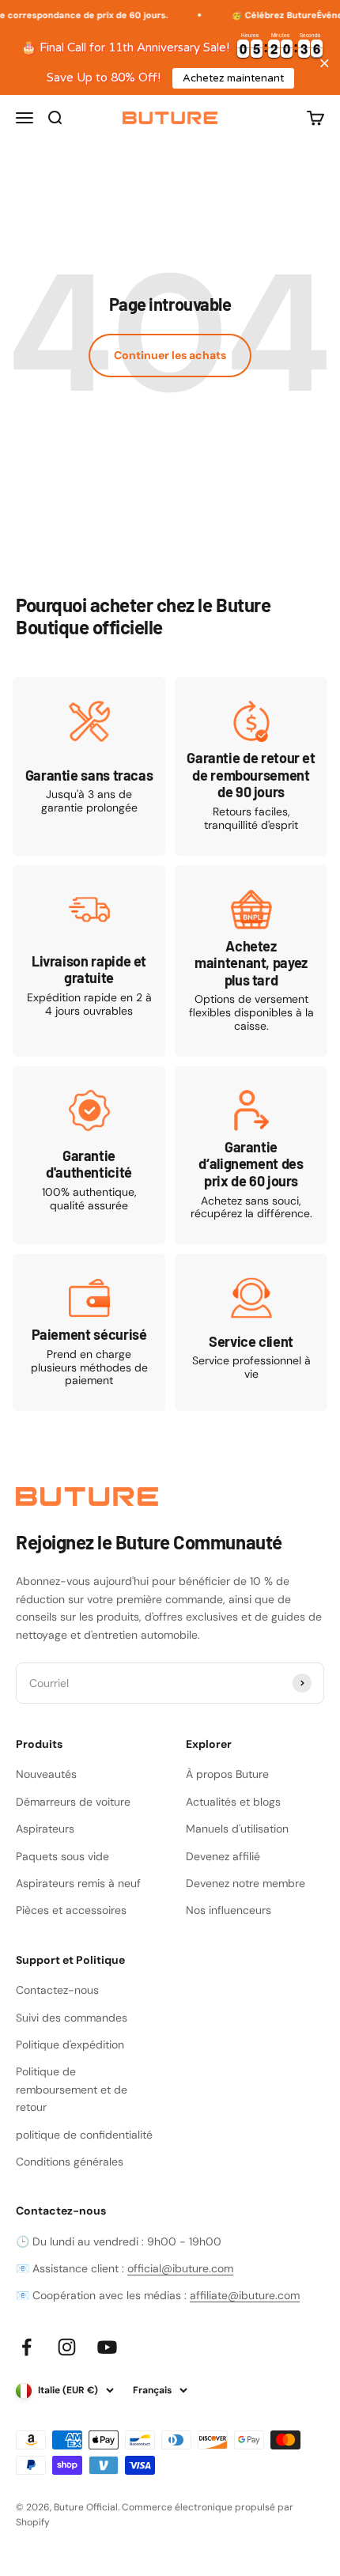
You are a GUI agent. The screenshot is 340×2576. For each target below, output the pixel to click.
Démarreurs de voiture (73, 1802)
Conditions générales (70, 2162)
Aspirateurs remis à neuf (78, 1883)
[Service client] (251, 1332)
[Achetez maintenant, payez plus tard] (251, 961)
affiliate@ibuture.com (245, 2295)
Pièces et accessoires (71, 1910)
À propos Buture (227, 1774)
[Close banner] (325, 63)
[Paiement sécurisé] (89, 1332)
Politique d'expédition (70, 2045)
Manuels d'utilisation (237, 1829)
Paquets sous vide (62, 1856)
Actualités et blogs (233, 1802)
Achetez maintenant (233, 78)
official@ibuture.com (180, 2268)
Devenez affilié (223, 1856)
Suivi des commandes (72, 2018)
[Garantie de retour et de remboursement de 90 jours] (251, 766)
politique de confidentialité (84, 2135)
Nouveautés (46, 1774)
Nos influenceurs (229, 1910)
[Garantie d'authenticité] (89, 1155)
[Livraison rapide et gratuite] (89, 961)
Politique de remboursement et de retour (72, 2089)
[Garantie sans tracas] (89, 766)
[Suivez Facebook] (26, 2347)
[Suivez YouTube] (107, 2347)
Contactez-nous (57, 1990)
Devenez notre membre (246, 1883)
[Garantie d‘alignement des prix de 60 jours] (251, 1155)
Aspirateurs (45, 1829)
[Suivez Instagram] (67, 2347)
